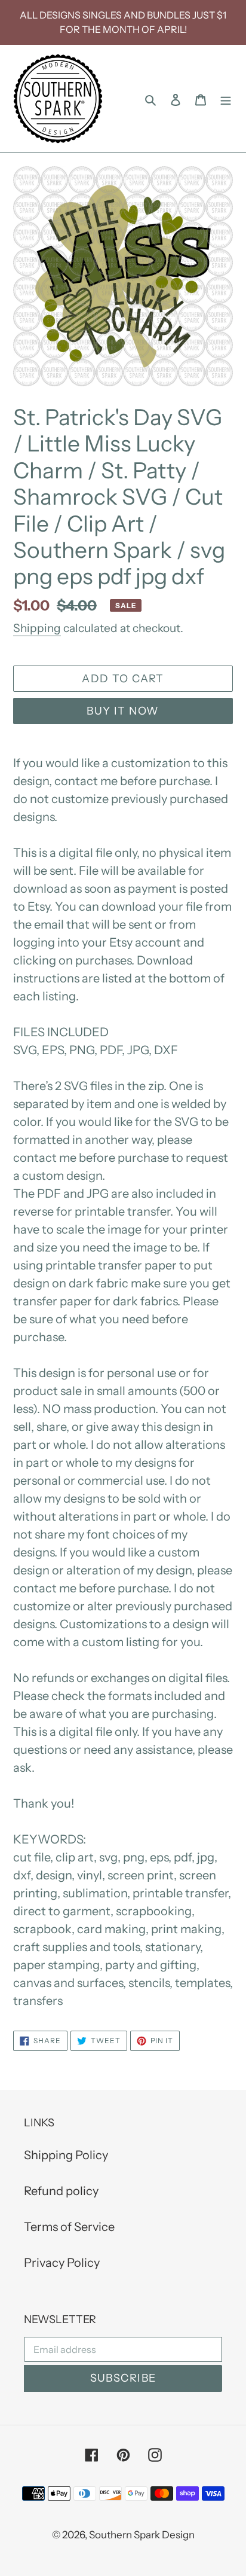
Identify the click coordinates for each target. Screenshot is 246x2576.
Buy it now (123, 711)
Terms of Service (69, 2227)
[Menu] (226, 99)
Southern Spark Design (142, 2535)
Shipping (37, 628)
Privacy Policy (62, 2263)
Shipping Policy (66, 2155)
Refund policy (61, 2191)
